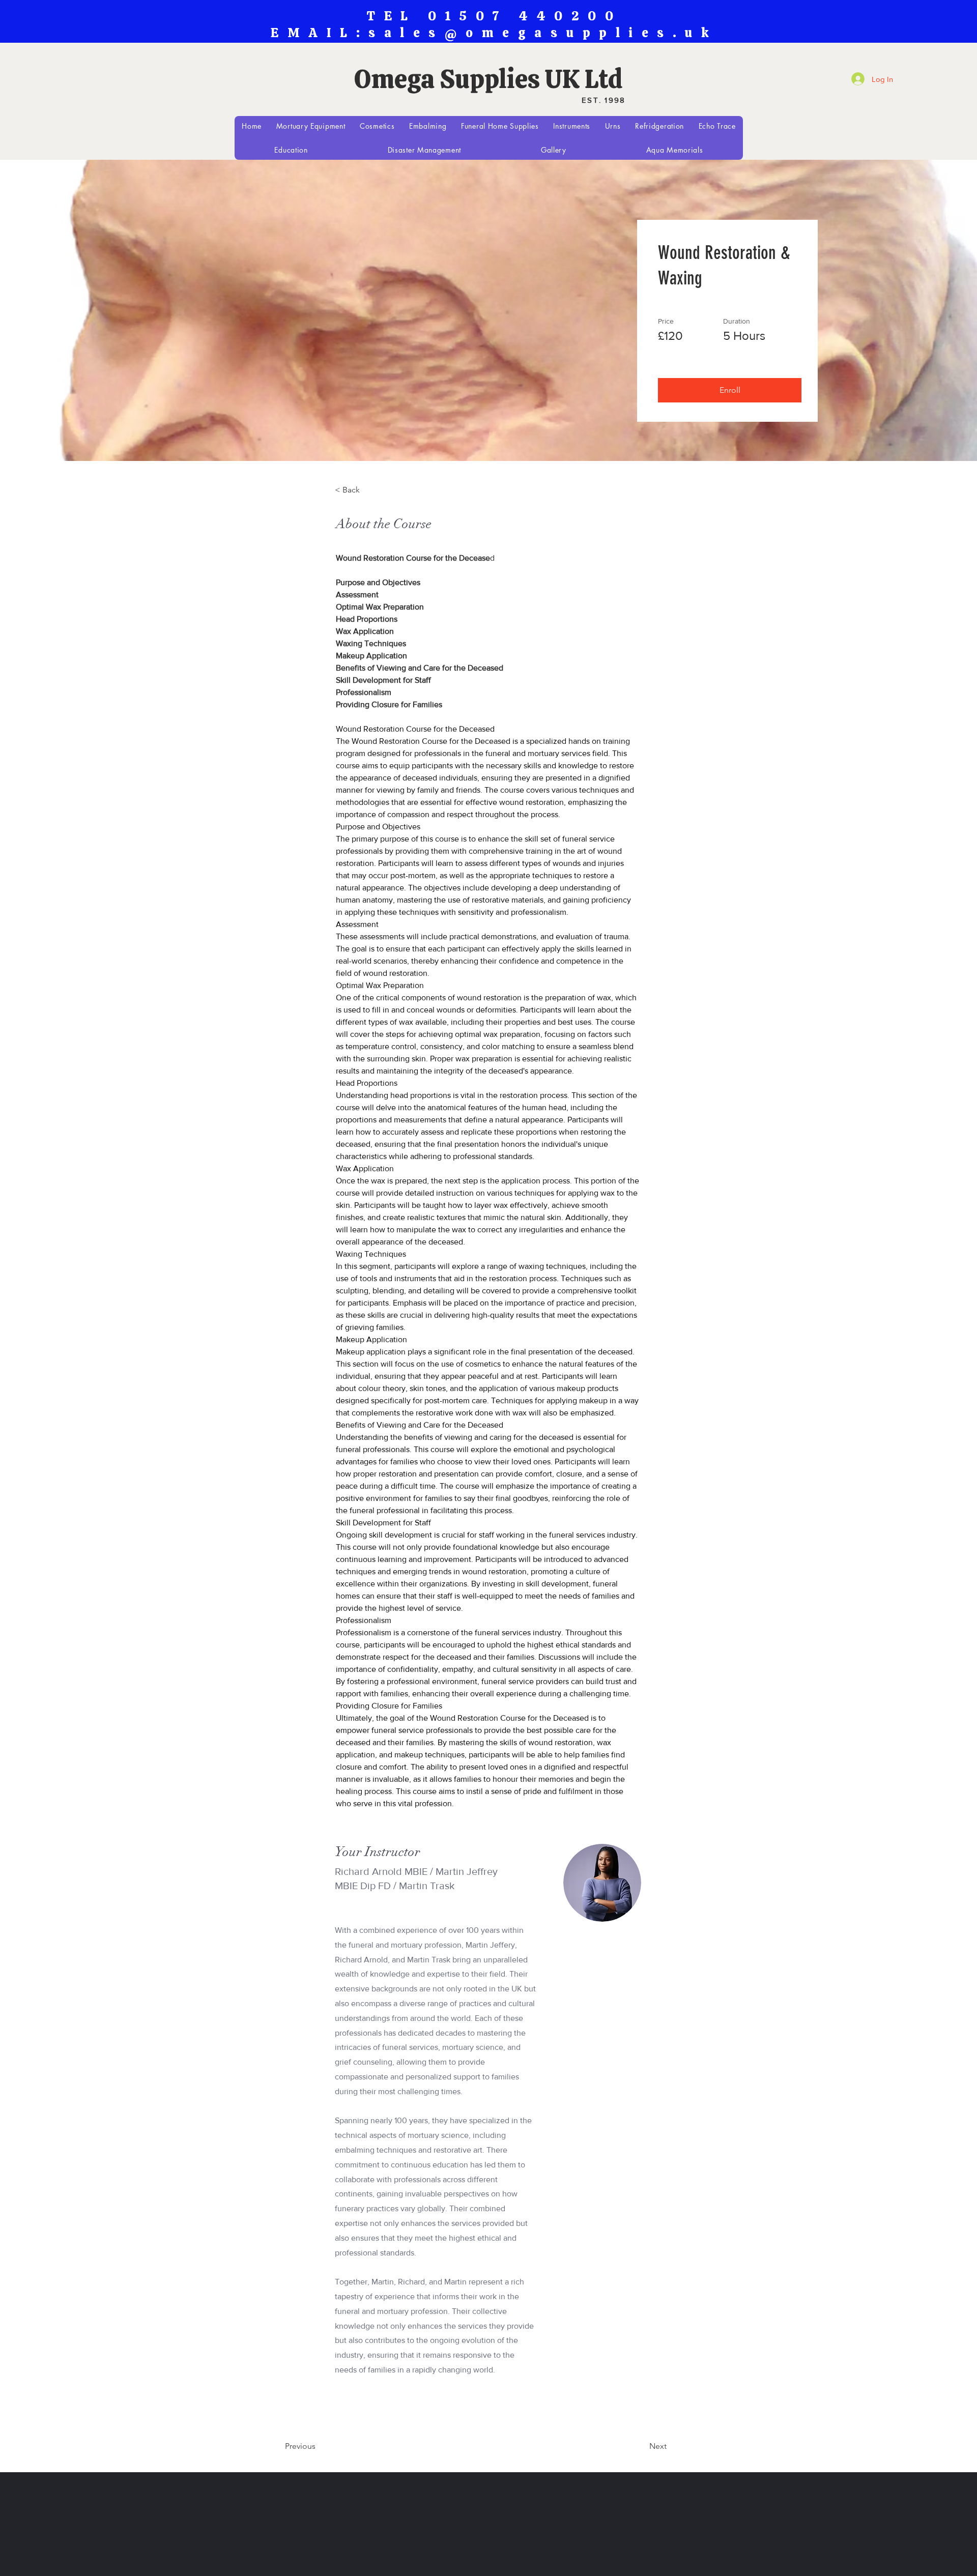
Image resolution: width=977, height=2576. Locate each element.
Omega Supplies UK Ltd (489, 79)
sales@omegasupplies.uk (543, 33)
